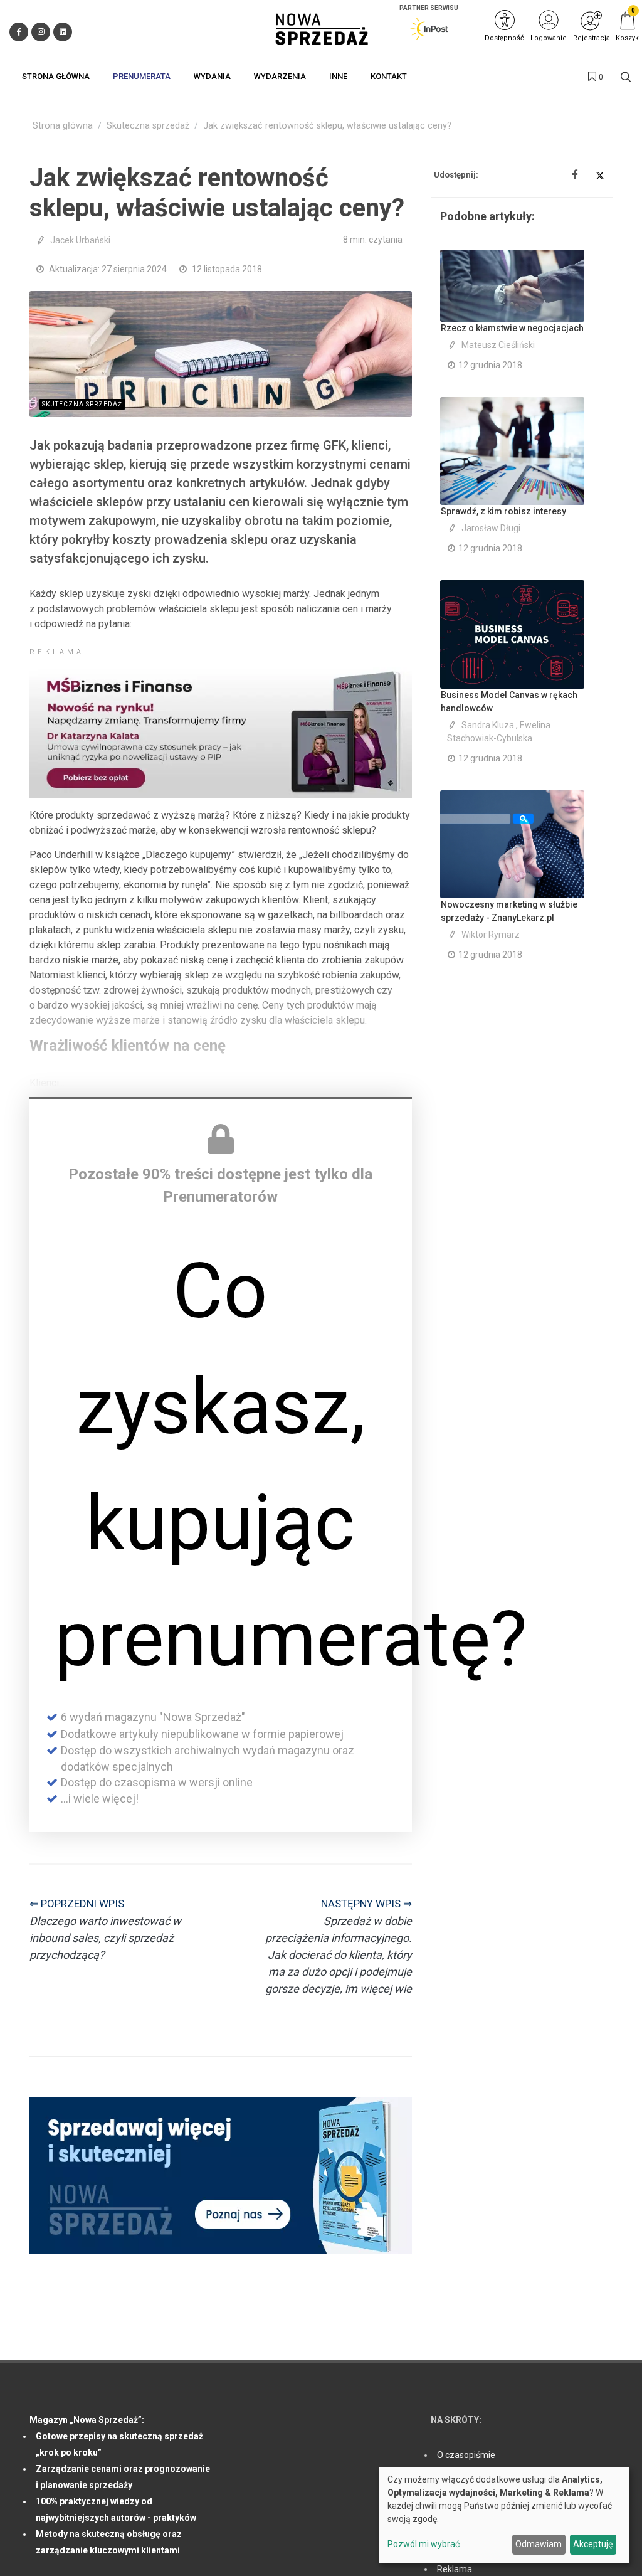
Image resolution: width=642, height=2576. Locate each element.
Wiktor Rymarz (491, 935)
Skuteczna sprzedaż (148, 126)
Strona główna (63, 126)
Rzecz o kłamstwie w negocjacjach (512, 328)
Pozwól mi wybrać (424, 2544)
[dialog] (504, 2515)
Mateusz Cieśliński (498, 345)
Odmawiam (539, 2544)
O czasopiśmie (466, 2455)
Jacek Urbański (80, 240)
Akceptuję (593, 2544)
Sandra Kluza (488, 725)
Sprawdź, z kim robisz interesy (503, 511)
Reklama (455, 2569)
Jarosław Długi (491, 528)
